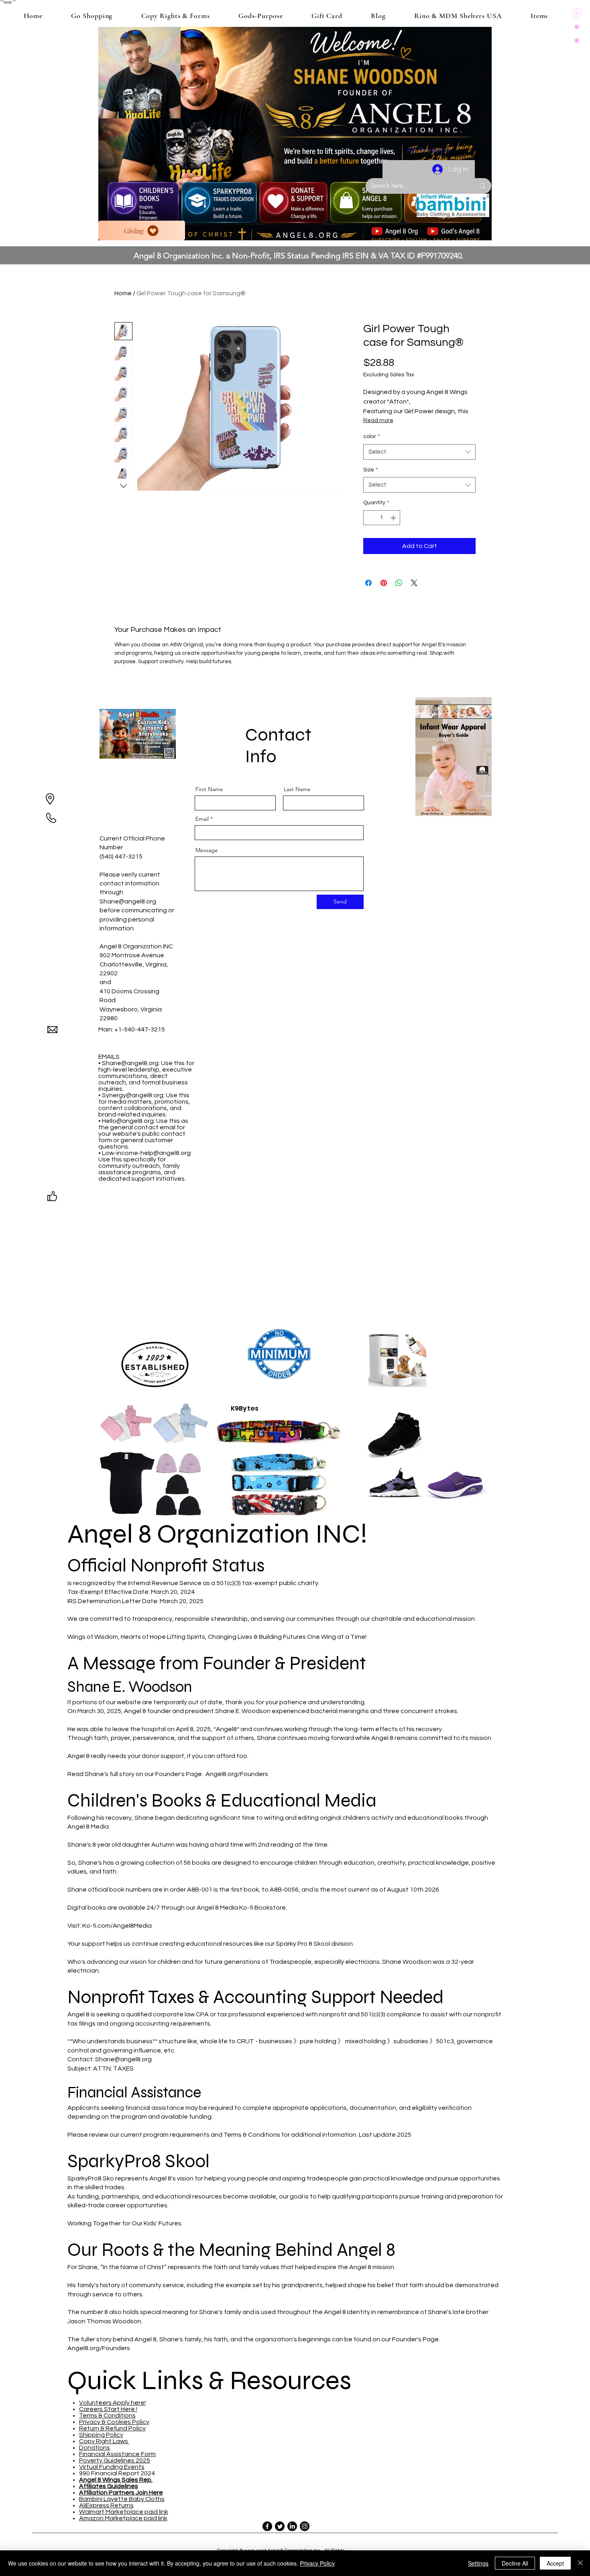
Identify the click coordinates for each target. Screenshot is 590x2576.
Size (370, 470)
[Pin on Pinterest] (384, 583)
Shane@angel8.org (128, 901)
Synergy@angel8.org (133, 1095)
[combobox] (419, 452)
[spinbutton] (382, 518)
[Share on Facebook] (368, 583)
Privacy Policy (317, 2563)
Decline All (515, 2563)
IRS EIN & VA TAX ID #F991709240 (402, 256)
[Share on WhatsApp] (399, 583)
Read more (378, 420)
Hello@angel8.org (128, 1121)
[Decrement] (369, 518)
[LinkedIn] (292, 2526)
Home (123, 293)
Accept (555, 2563)
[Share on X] (414, 583)
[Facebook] (267, 2526)
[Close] (580, 2563)
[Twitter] (280, 2526)
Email (202, 819)
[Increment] (394, 518)
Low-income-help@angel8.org (146, 1153)
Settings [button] (478, 2563)
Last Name (297, 789)
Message (207, 850)
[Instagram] (305, 2526)
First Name (209, 789)
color (371, 436)
